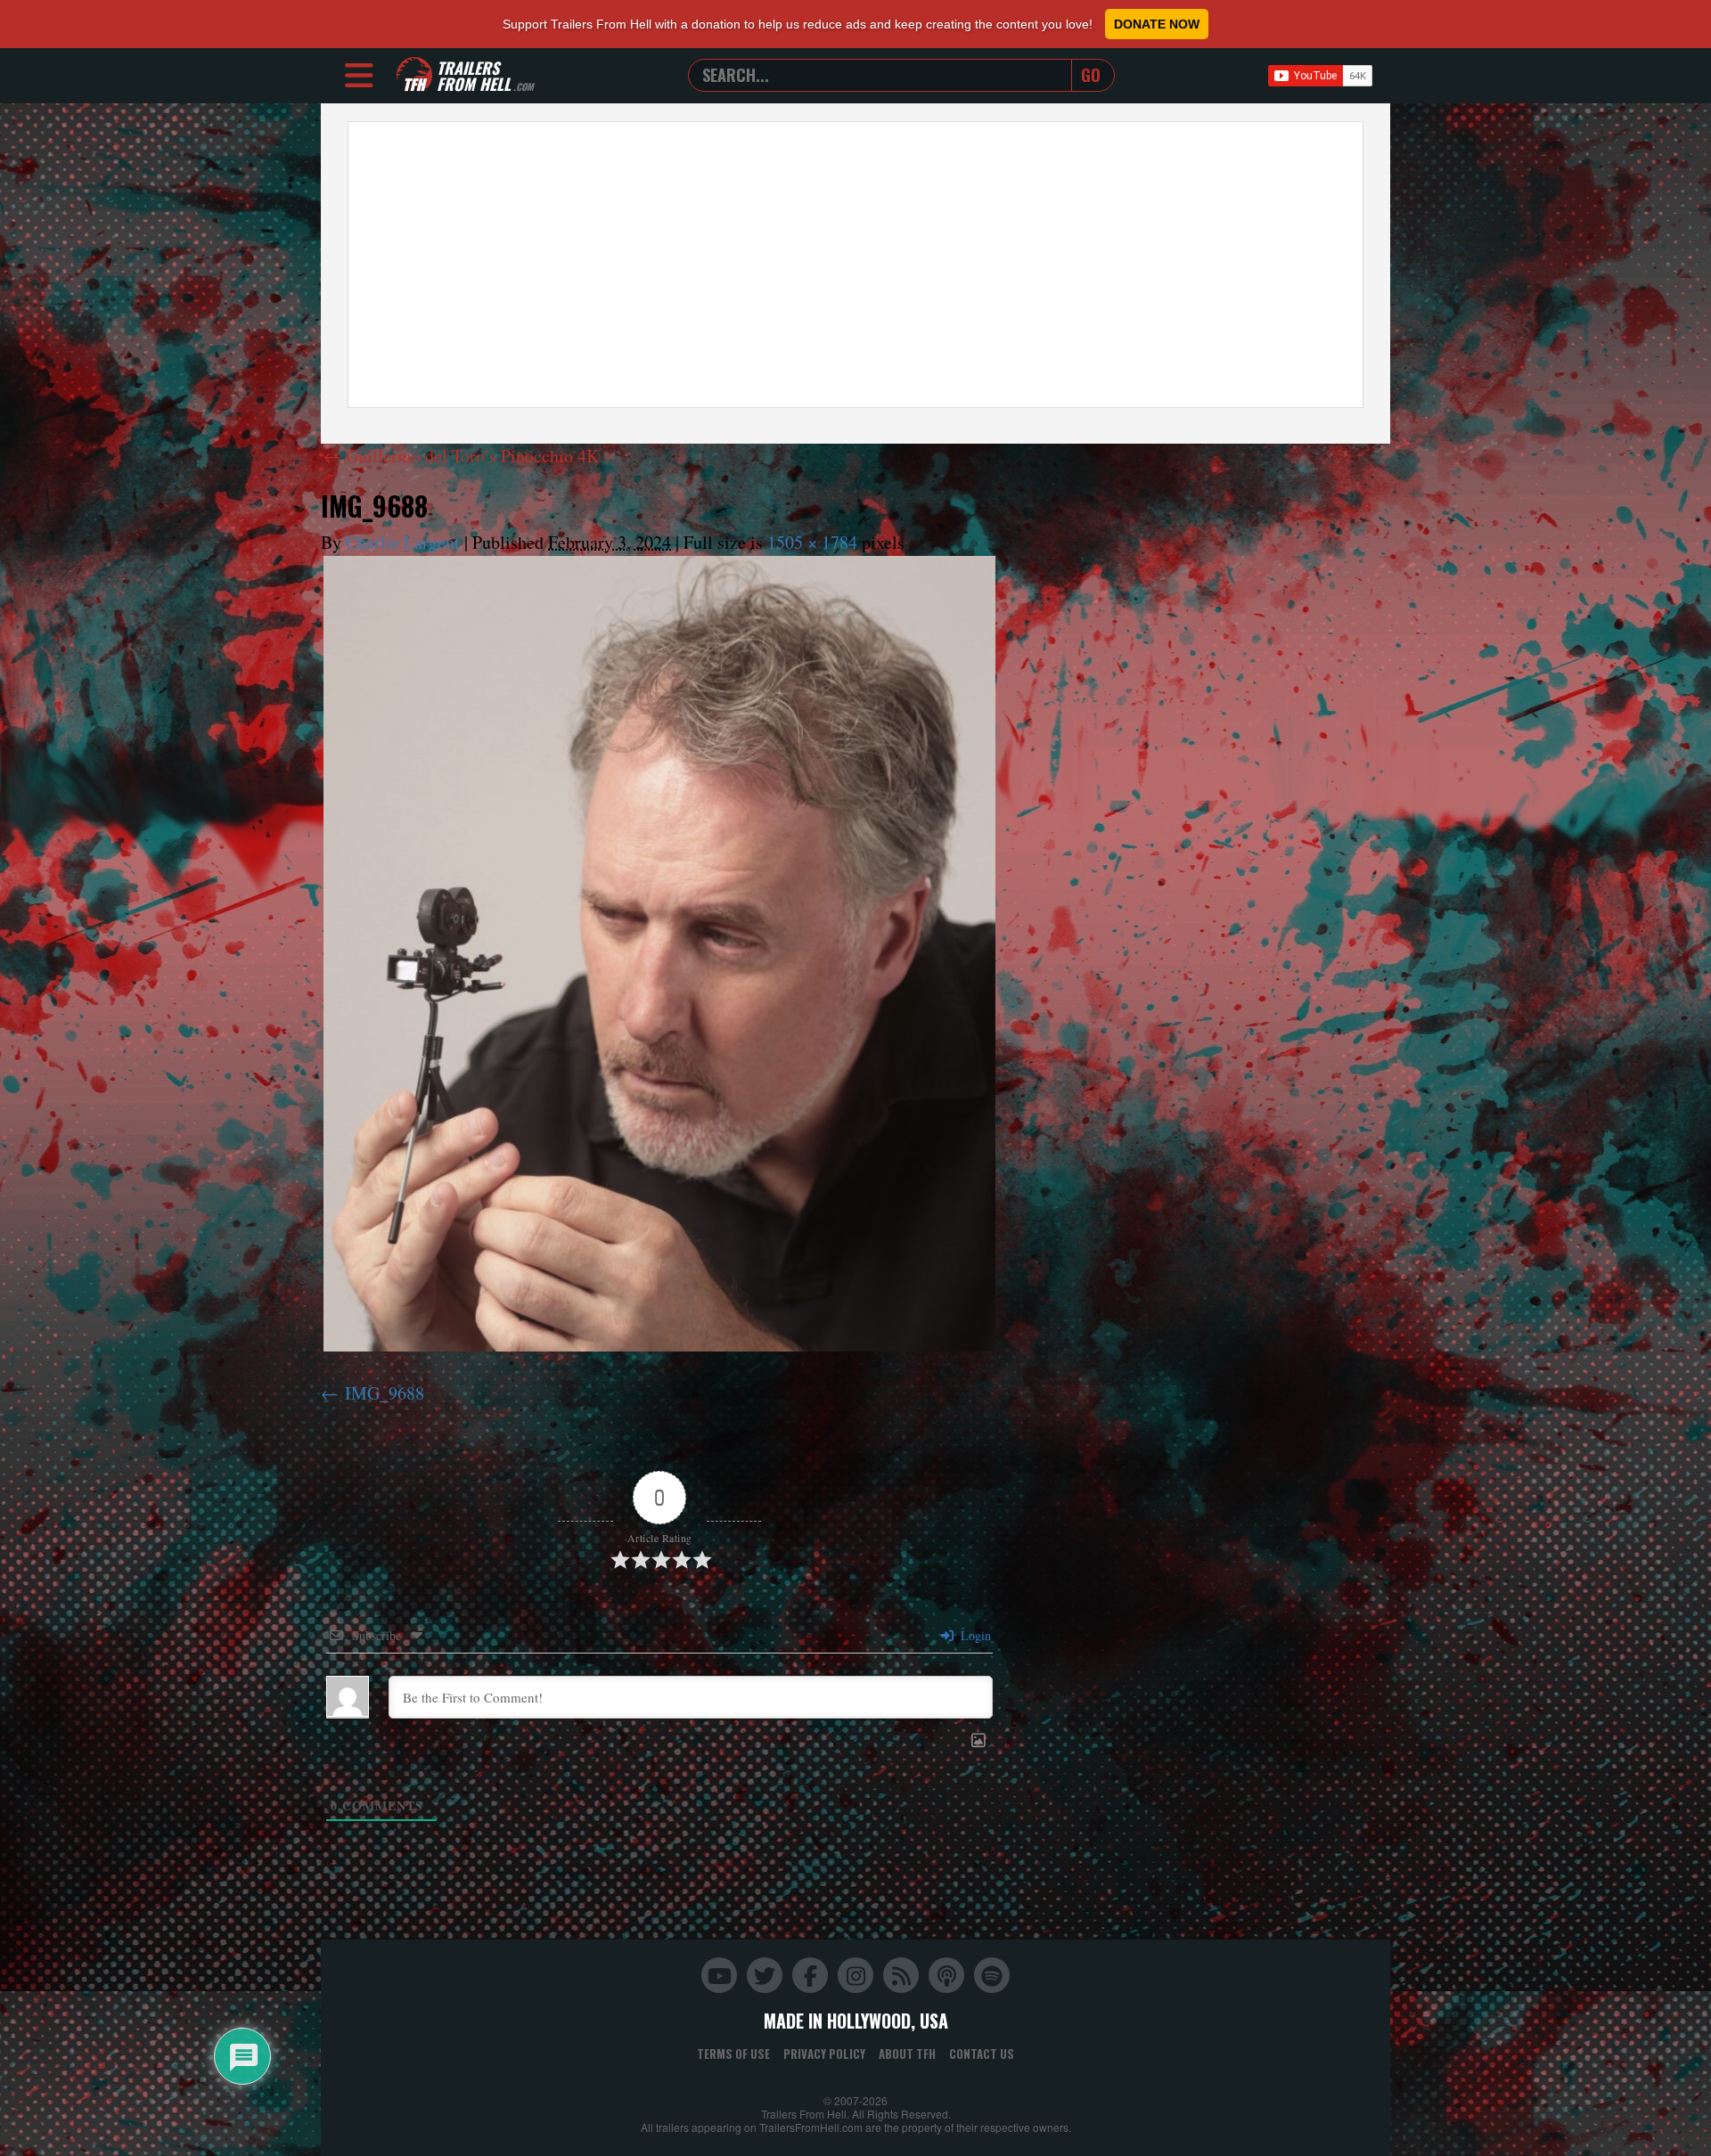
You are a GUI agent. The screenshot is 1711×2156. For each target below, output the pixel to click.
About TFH (907, 2054)
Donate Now (1157, 24)
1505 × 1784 (812, 542)
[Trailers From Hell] (414, 75)
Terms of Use (733, 2054)
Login (974, 1635)
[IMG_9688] (659, 954)
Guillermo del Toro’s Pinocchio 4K (461, 456)
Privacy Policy (824, 2054)
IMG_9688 (385, 1393)
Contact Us (982, 2054)
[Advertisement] (855, 265)
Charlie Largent (403, 542)
